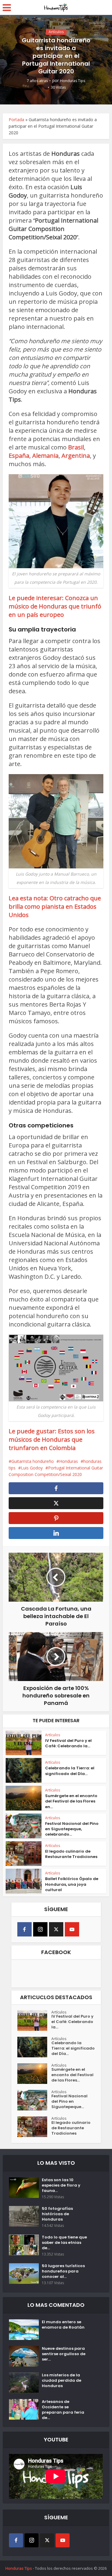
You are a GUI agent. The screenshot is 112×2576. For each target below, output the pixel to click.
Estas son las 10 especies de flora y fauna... (61, 2185)
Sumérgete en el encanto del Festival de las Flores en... (71, 1801)
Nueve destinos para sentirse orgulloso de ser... (64, 2354)
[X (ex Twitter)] (56, 1929)
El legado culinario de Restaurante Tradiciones (71, 1854)
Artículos (56, 32)
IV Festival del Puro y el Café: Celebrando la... (68, 1743)
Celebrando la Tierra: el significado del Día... (70, 1771)
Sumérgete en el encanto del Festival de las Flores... (72, 2075)
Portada (16, 120)
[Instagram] (40, 1929)
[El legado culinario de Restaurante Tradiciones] (34, 2127)
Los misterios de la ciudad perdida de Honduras (62, 2381)
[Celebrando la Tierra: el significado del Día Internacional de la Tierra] (34, 2047)
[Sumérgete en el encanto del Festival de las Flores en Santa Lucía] (34, 2074)
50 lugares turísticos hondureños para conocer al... (63, 2271)
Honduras (69, 1461)
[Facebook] (24, 1929)
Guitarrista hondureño (33, 1461)
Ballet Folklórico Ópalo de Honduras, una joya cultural (72, 1884)
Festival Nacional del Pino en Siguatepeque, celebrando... (72, 1829)
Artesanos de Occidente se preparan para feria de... (63, 2410)
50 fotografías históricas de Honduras (57, 2214)
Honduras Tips (73, 81)
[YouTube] (72, 1929)
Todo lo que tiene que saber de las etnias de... (64, 2243)
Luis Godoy (32, 1468)
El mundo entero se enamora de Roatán (63, 2325)
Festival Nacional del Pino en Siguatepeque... (69, 2102)
